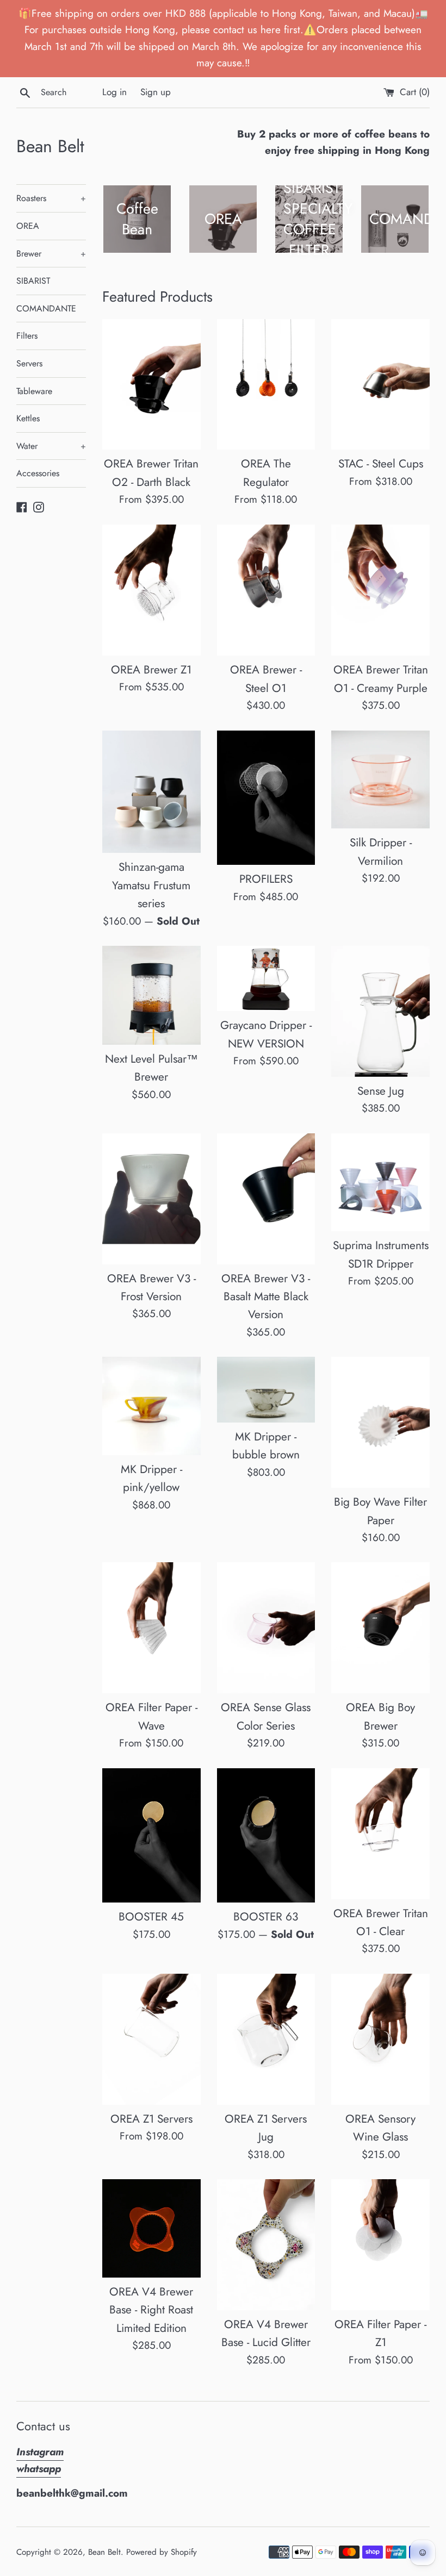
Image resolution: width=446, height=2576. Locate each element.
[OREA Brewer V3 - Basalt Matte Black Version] (266, 1199)
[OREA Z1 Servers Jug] (266, 2039)
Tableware (34, 391)
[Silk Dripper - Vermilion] (380, 780)
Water (51, 446)
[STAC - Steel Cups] (380, 385)
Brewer (51, 254)
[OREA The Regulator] (266, 385)
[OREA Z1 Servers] (151, 2039)
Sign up (156, 92)
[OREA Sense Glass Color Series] (266, 1628)
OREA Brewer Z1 (151, 670)
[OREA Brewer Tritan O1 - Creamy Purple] (380, 590)
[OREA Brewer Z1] (151, 590)
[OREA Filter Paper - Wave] (151, 1628)
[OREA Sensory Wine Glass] (380, 2039)
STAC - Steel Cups (381, 464)
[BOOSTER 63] (266, 1836)
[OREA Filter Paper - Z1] (380, 2245)
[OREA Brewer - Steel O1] (266, 590)
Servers (29, 363)
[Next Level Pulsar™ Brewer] (151, 995)
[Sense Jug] (380, 1011)
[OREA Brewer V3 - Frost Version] (151, 1199)
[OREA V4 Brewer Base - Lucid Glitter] (266, 2245)
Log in (114, 92)
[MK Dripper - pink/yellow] (151, 1406)
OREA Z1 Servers (151, 2119)
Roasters (51, 198)
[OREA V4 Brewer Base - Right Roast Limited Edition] (151, 2228)
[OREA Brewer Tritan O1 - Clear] (380, 1834)
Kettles (28, 418)
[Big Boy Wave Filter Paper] (380, 1422)
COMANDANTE (46, 308)
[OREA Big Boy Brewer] (380, 1628)
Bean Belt (50, 146)
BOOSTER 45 (151, 1917)
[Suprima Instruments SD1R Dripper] (380, 1183)
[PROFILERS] (266, 798)
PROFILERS (266, 879)
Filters (27, 336)
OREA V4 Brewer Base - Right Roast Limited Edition (151, 2310)
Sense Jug (381, 1091)
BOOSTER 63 (266, 1917)
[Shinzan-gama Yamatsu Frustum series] (151, 792)
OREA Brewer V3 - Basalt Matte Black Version (266, 1297)
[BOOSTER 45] (151, 1836)
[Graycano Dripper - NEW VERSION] (266, 978)
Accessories (38, 473)
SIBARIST (33, 281)
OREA (28, 226)
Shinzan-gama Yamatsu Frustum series (151, 885)
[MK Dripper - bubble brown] (266, 1390)
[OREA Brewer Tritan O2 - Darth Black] (151, 385)
